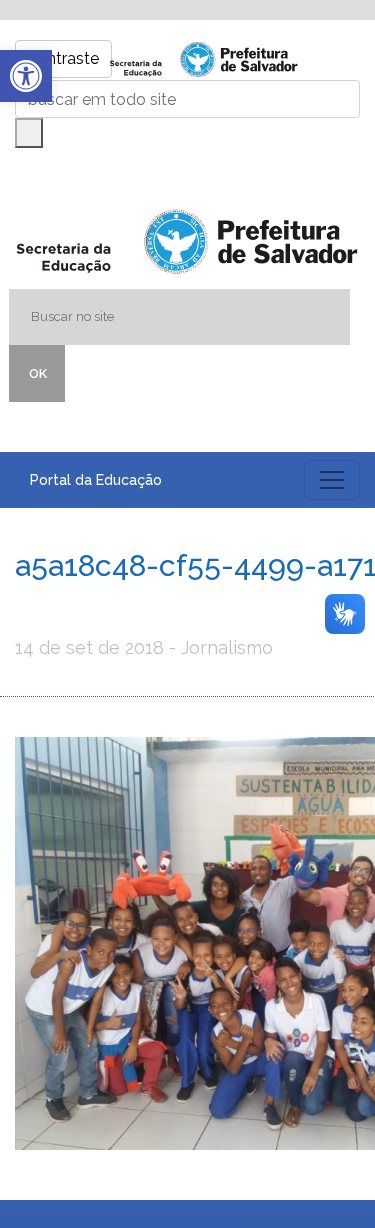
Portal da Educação (96, 480)
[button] (26, 76)
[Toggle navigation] (332, 480)
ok (38, 373)
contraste (63, 58)
